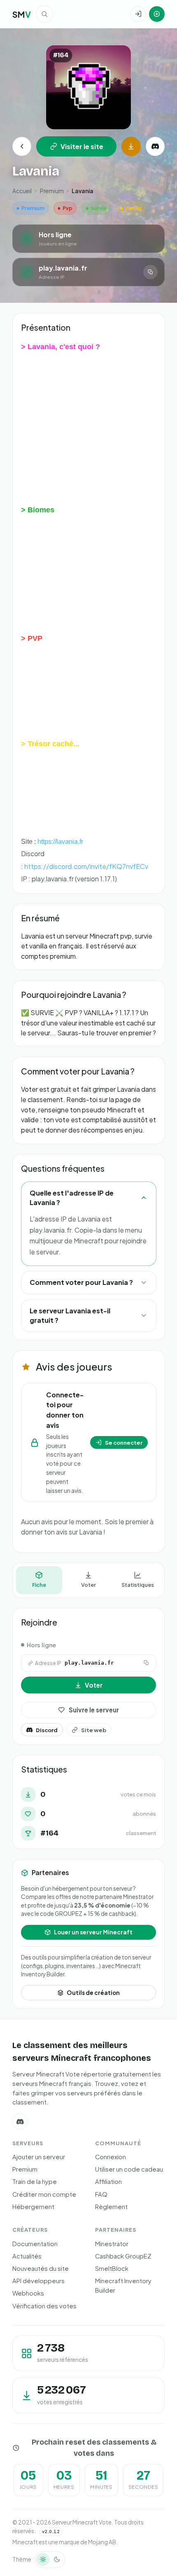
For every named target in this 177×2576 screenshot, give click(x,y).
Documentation (35, 2244)
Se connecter (124, 1442)
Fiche (39, 1585)
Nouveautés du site (41, 2268)
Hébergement (33, 2207)
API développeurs (38, 2281)
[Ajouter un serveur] (157, 14)
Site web (94, 1730)
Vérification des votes (44, 2306)
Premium (25, 2169)
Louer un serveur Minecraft (93, 1932)
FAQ (101, 2194)
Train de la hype (35, 2181)
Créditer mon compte (44, 2194)
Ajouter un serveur (39, 2157)
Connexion (111, 2157)
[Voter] (131, 146)
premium (52, 191)
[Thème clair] (43, 2560)
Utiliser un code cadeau (129, 2169)
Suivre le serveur (94, 1710)
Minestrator (112, 2244)
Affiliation (108, 2181)
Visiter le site (82, 146)
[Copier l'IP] (150, 272)
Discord (47, 1730)
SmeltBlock (112, 2268)
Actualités (27, 2256)
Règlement (111, 2207)
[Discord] (155, 146)
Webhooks (28, 2293)
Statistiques (138, 1585)
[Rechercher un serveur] (44, 14)
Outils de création (93, 1993)
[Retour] (22, 146)
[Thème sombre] (57, 2560)
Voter (88, 1585)
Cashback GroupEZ (123, 2256)
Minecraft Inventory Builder (123, 2285)
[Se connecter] (138, 14)
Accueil (22, 191)
